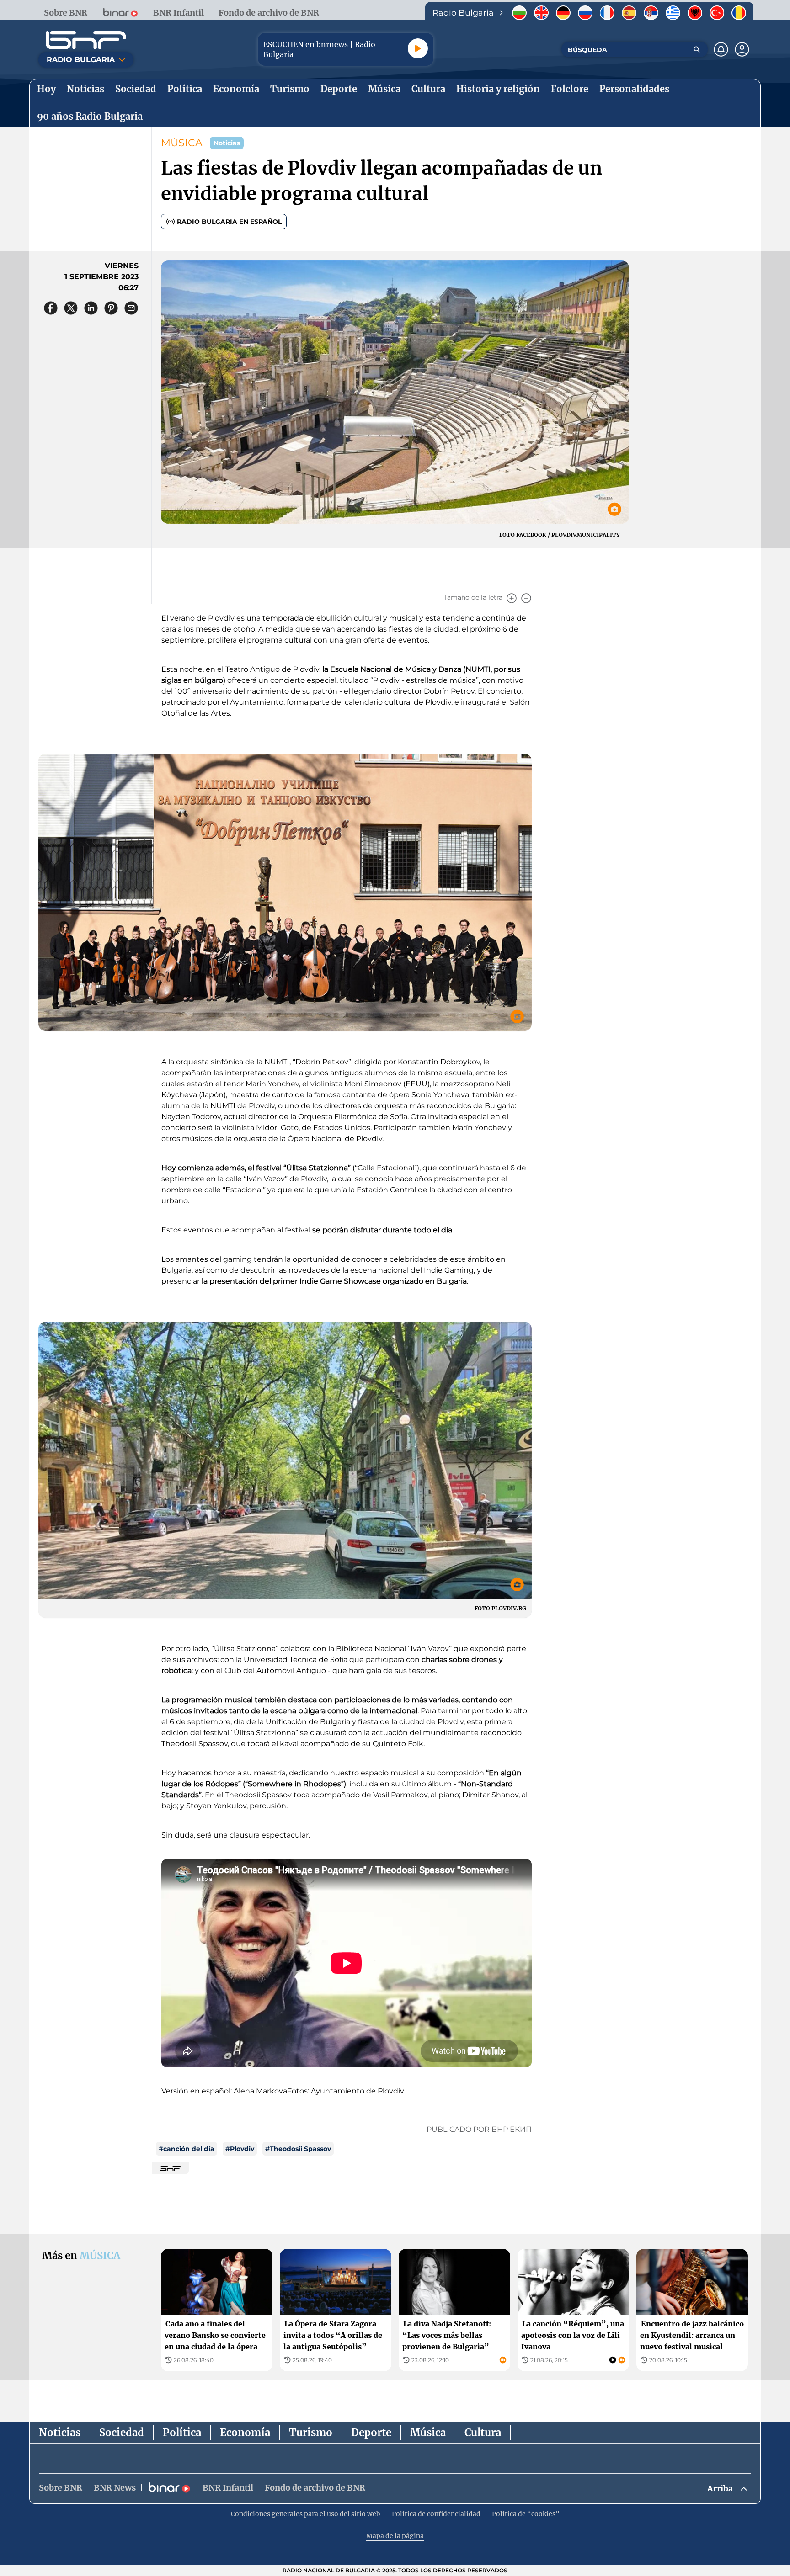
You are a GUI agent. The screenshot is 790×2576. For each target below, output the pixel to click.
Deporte (371, 2433)
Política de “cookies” (526, 2514)
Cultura (483, 2433)
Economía (245, 2433)
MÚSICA (182, 143)
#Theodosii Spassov (298, 2149)
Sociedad (122, 2433)
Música (428, 2433)
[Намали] (526, 598)
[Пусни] (418, 48)
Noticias (60, 2433)
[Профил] (742, 49)
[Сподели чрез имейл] (131, 308)
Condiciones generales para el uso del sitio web (306, 2514)
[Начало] (86, 40)
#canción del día (187, 2149)
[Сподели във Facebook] (51, 308)
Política (182, 2433)
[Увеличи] (512, 598)
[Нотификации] (721, 49)
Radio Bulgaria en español (229, 222)
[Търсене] (697, 49)
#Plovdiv (240, 2149)
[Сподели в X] (71, 308)
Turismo (311, 2433)
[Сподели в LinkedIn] (91, 308)
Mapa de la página (395, 2536)
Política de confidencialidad (436, 2514)
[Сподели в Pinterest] (111, 308)
